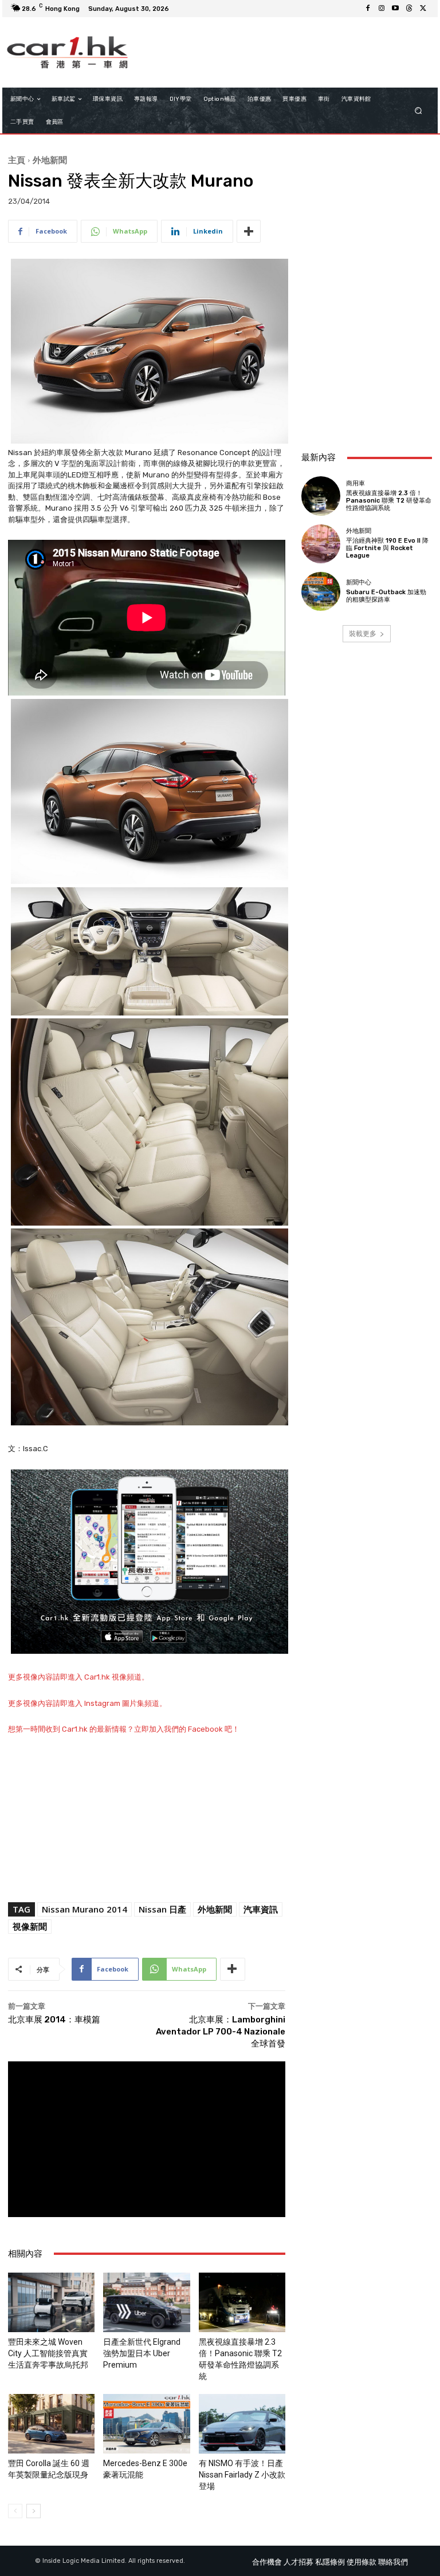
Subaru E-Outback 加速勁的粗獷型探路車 (386, 596)
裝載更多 (363, 633)
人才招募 (298, 2562)
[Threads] (409, 9)
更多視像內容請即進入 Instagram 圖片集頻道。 (87, 1703)
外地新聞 (50, 160)
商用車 (355, 483)
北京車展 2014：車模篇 (54, 2020)
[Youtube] (395, 9)
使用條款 (362, 2562)
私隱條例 (330, 2562)
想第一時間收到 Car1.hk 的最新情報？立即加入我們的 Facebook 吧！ (124, 1729)
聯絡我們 (393, 2562)
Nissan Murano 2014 (85, 1909)
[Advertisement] (367, 380)
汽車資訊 (261, 1909)
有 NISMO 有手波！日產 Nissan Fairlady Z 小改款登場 (242, 2475)
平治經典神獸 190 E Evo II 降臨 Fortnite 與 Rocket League (387, 548)
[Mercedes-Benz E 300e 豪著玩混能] (146, 2424)
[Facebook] (368, 9)
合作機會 (267, 2562)
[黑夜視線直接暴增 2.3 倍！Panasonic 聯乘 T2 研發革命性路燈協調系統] (242, 2302)
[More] (249, 231)
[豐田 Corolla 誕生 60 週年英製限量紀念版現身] (51, 2424)
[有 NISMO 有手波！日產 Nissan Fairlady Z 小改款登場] (242, 2424)
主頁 (17, 160)
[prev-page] (15, 2511)
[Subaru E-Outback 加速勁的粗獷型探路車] (321, 591)
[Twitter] (423, 9)
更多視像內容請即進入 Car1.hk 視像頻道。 (78, 1677)
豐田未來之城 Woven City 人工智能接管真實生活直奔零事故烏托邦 (48, 2353)
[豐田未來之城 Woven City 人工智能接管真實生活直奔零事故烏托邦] (51, 2302)
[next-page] (34, 2511)
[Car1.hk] (67, 52)
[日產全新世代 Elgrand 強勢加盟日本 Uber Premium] (146, 2302)
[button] (419, 111)
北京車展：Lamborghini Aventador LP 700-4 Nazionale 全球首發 (221, 2032)
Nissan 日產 (162, 1909)
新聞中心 (359, 582)
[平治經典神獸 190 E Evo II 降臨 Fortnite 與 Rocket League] (321, 544)
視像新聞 (30, 1926)
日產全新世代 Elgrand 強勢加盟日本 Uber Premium (142, 2353)
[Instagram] (382, 9)
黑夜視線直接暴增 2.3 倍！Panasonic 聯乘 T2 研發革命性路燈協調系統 (389, 501)
